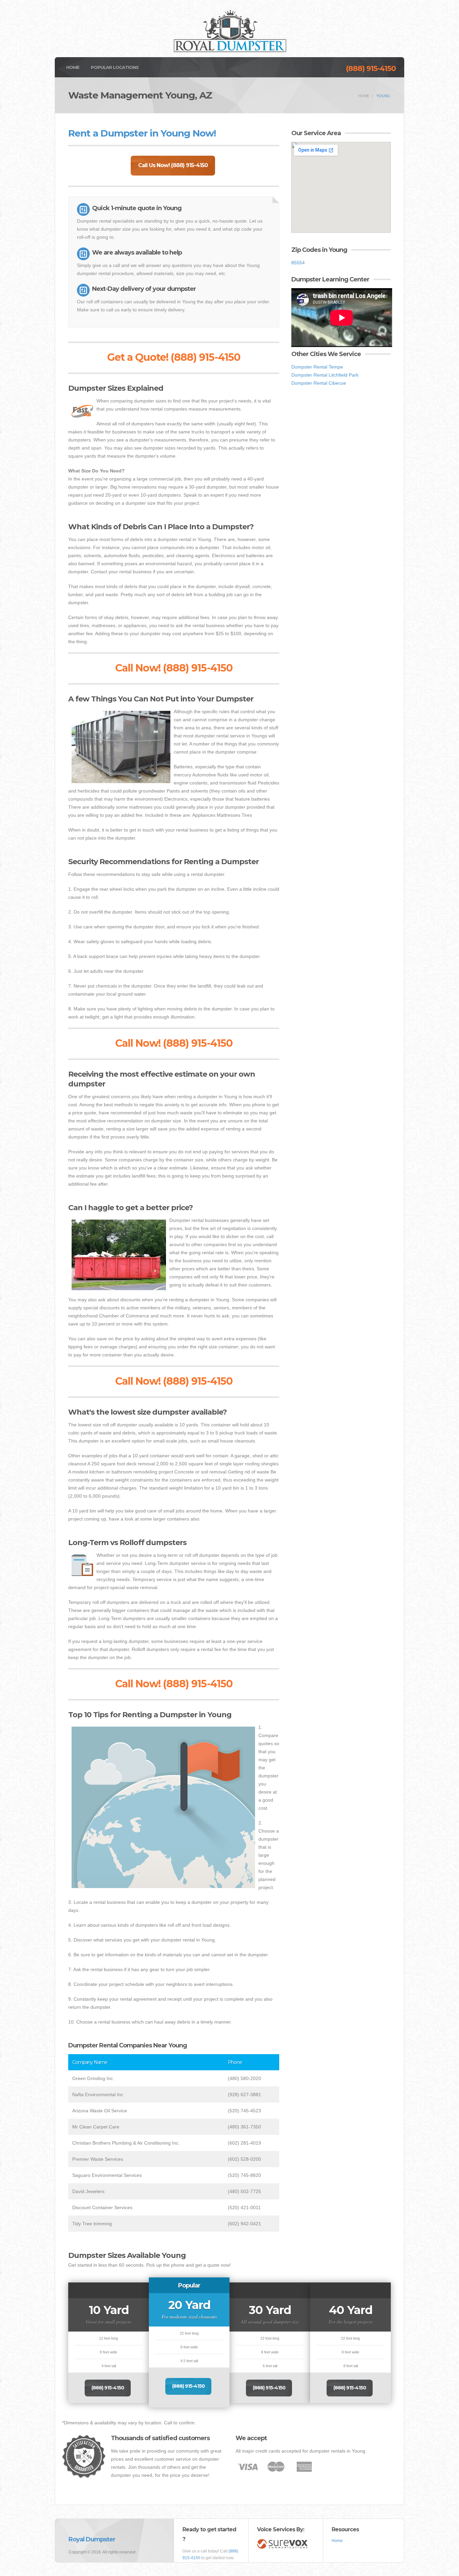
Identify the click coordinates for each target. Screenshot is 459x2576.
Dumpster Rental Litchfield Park (325, 375)
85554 (298, 263)
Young (383, 96)
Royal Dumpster (92, 2539)
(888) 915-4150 (371, 68)
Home (73, 67)
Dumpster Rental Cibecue (319, 383)
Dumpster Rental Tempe (317, 367)
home (364, 96)
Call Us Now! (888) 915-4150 (173, 165)
